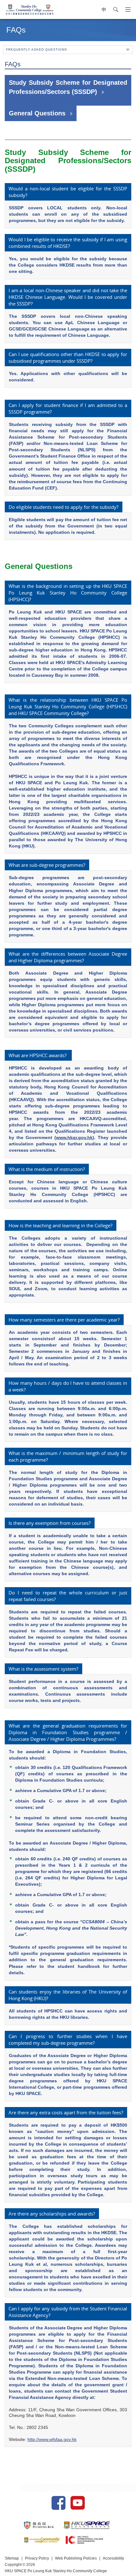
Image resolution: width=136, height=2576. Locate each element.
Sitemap (12, 2558)
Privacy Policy (37, 2558)
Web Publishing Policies (76, 2558)
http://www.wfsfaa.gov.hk (52, 2439)
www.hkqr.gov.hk (74, 1137)
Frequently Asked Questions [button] (37, 49)
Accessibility (113, 2558)
